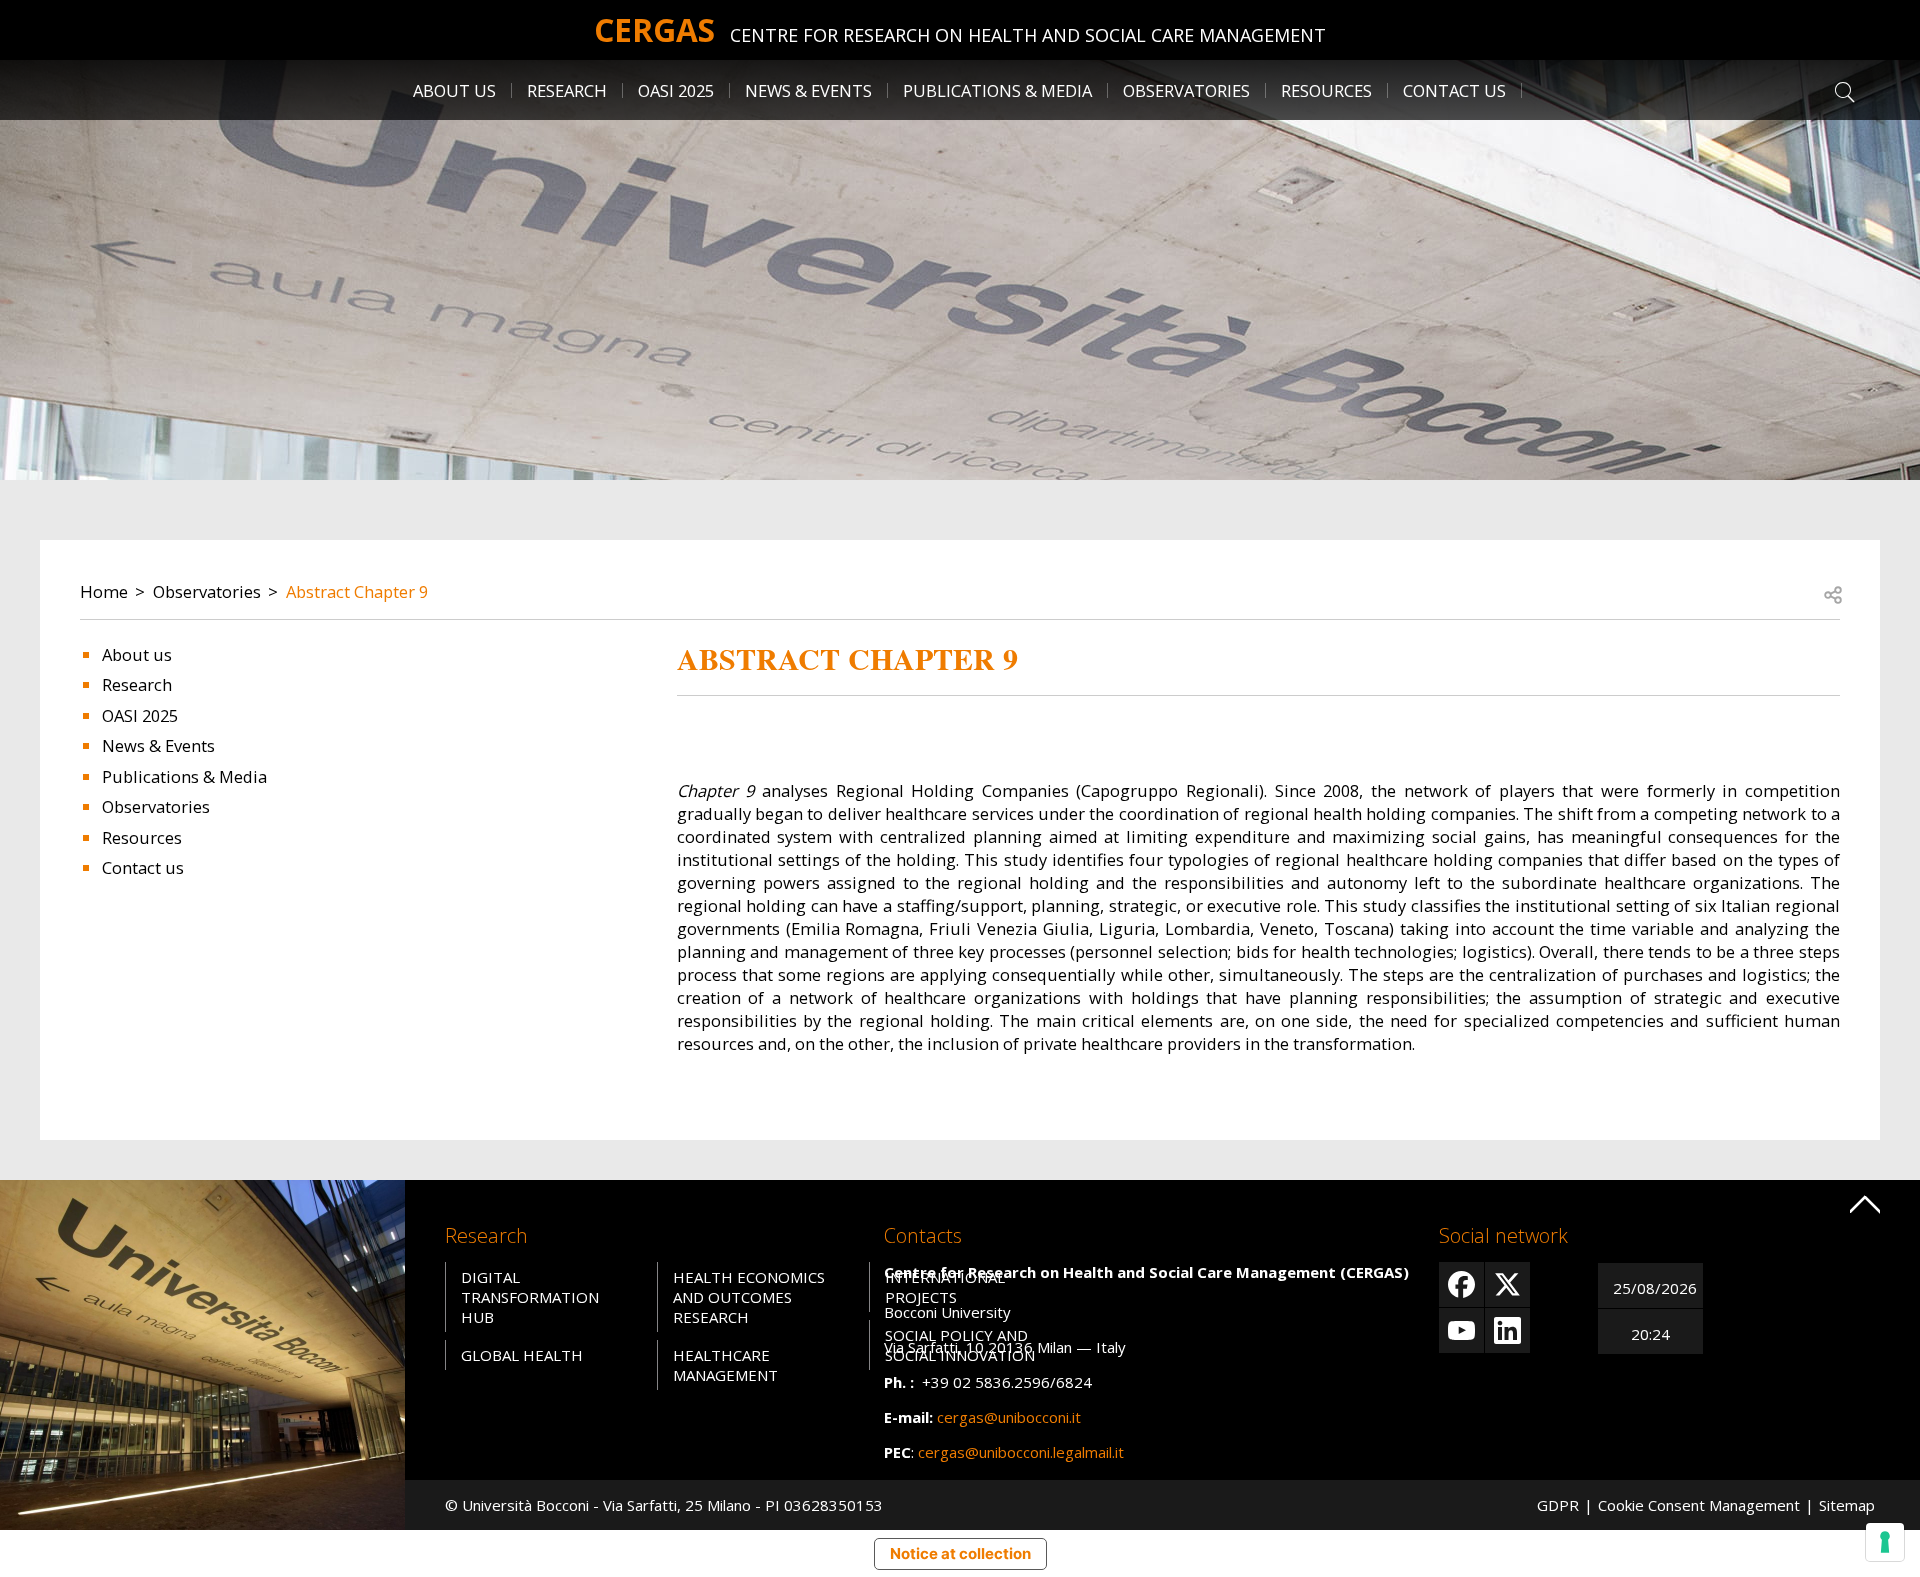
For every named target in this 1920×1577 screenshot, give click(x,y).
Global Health (522, 1355)
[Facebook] (1461, 1284)
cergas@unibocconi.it (1009, 1417)
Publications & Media (184, 776)
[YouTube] (1461, 1330)
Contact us (1454, 90)
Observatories (207, 591)
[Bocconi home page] (202, 1353)
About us (137, 654)
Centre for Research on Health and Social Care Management (1028, 35)
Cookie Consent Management (1699, 1505)
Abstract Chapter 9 (357, 591)
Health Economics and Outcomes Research (749, 1297)
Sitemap (1847, 1505)
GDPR (1558, 1505)
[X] (1507, 1284)
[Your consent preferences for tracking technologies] (1885, 1542)
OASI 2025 (676, 90)
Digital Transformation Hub (530, 1297)
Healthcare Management (725, 1365)
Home (104, 591)
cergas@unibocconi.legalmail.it (1021, 1452)
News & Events (808, 90)
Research (137, 684)
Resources (142, 837)
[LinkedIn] (1507, 1330)
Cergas (654, 29)
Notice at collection (960, 1553)
